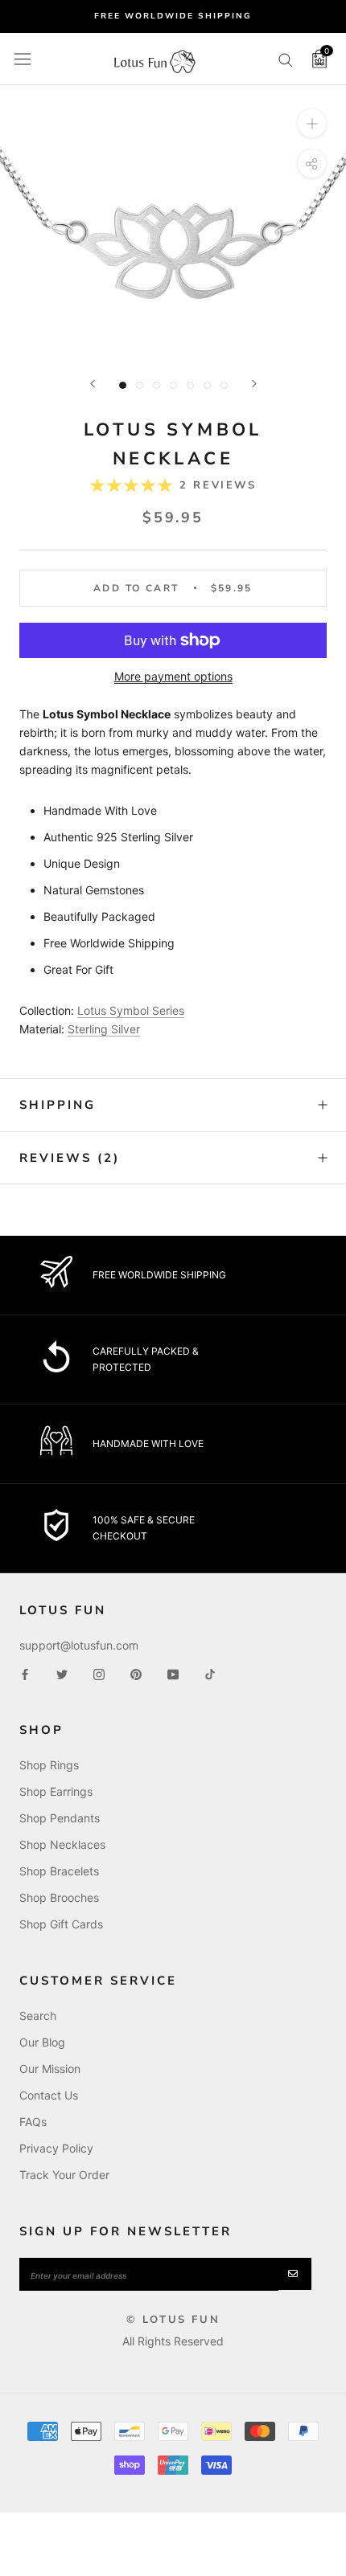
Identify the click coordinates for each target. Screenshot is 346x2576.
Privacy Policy (56, 2148)
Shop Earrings (56, 1791)
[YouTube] (173, 1672)
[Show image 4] (173, 385)
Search (38, 2016)
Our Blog (42, 2042)
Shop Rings (49, 1765)
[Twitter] (62, 1672)
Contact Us (49, 2095)
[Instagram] (99, 1672)
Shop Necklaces (62, 1844)
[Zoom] (312, 123)
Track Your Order (64, 2175)
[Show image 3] (157, 385)
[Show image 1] (123, 385)
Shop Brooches (59, 1897)
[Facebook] (25, 1672)
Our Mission (50, 2069)
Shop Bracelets (59, 1871)
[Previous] (93, 384)
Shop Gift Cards (61, 1924)
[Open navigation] (23, 59)
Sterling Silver (104, 1029)
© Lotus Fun (173, 2320)
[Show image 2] (140, 385)
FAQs (33, 2122)
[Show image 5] (190, 385)
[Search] (286, 59)
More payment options (173, 676)
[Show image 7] (224, 385)
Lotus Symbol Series (131, 1010)
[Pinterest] (136, 1672)
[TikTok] (210, 1672)
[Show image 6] (207, 385)
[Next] (254, 384)
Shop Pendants (60, 1818)
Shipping (58, 1105)
